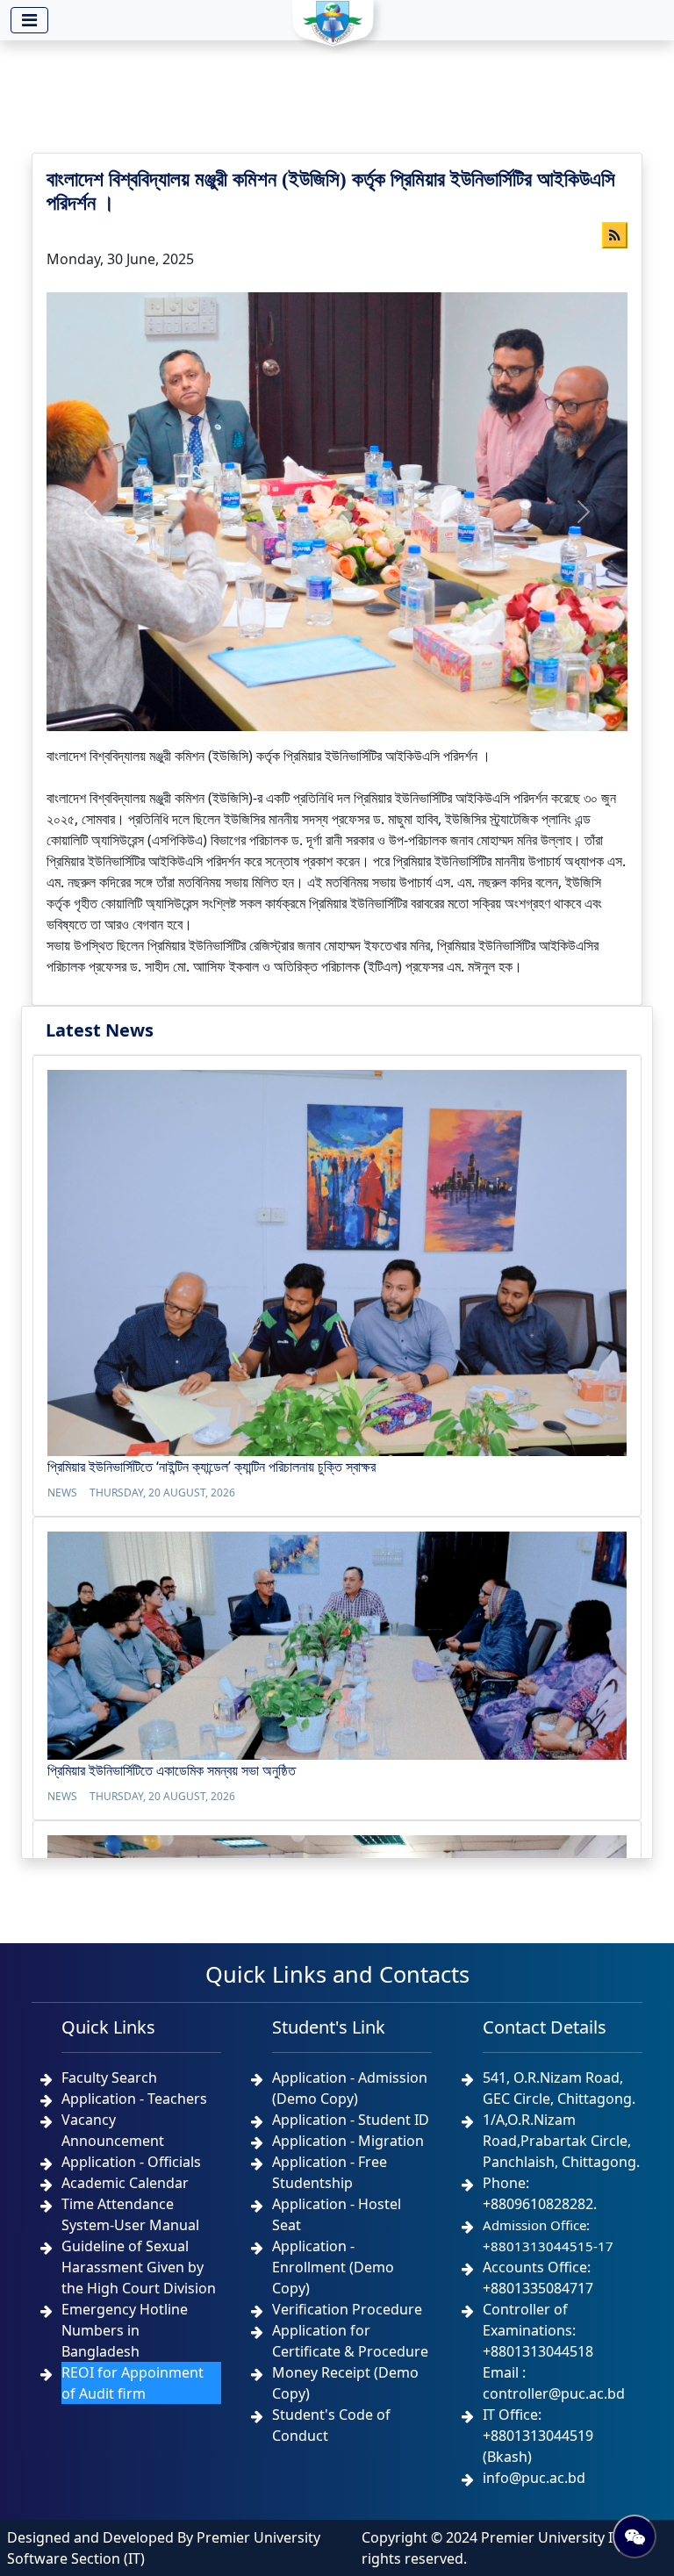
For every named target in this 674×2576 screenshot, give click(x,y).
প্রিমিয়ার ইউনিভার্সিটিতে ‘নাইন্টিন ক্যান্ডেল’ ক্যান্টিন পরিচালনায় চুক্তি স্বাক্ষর (212, 1467)
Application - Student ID (351, 2120)
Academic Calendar (125, 2183)
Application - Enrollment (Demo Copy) (333, 2267)
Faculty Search (109, 2077)
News (62, 1493)
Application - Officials (131, 2162)
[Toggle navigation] (29, 20)
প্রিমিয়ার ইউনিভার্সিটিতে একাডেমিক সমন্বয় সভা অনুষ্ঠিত (172, 1770)
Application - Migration (348, 2141)
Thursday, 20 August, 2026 (162, 1493)
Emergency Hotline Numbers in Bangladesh (125, 2330)
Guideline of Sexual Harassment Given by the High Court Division (139, 2267)
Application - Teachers (134, 2099)
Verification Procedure (347, 2309)
